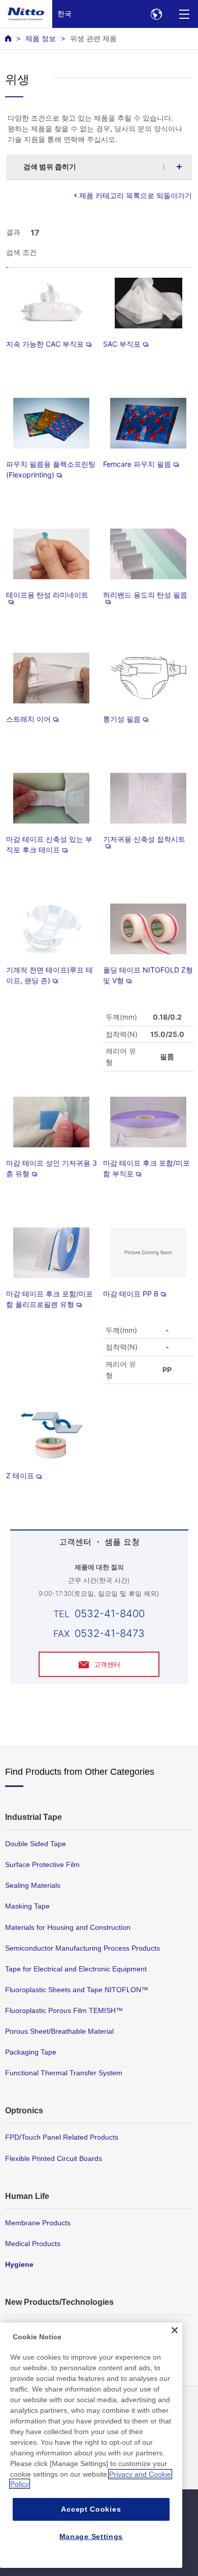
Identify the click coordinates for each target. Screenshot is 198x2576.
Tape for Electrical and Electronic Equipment (76, 1969)
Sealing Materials (33, 1885)
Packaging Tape (31, 2052)
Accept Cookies (91, 2509)
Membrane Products (38, 2223)
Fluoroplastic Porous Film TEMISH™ (64, 2010)
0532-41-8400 (110, 1614)
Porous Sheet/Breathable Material (59, 2031)
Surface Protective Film (42, 1864)
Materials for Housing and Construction (68, 1927)
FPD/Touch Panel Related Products (62, 2137)
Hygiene (19, 2264)
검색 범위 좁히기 (50, 166)
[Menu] (184, 14)
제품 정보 (41, 39)
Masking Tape (27, 1906)
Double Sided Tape (36, 1844)
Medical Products (33, 2244)
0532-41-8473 (110, 1633)
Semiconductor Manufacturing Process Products (82, 1948)
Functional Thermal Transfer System (64, 2073)
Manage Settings (91, 2536)
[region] (91, 2445)
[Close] (175, 2330)
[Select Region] (156, 14)
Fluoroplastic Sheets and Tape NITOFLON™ (77, 1990)
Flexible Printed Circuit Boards (54, 2158)
